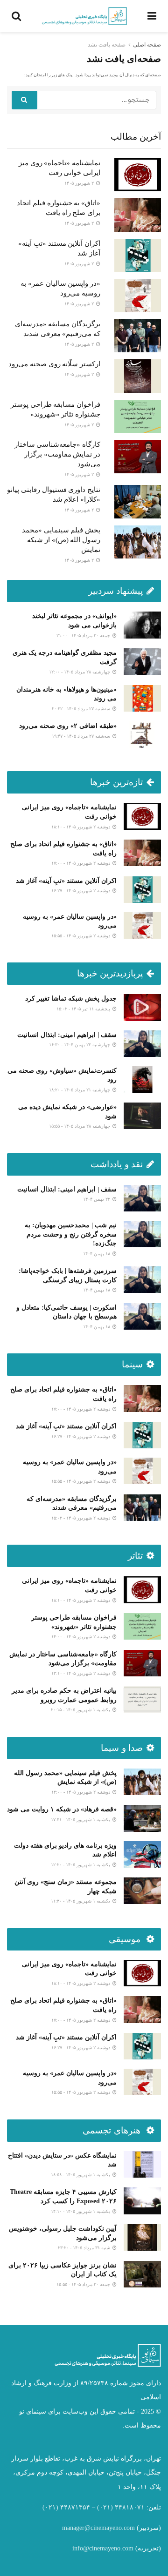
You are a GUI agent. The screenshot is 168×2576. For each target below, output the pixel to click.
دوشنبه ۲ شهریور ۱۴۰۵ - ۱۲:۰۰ (81, 1792)
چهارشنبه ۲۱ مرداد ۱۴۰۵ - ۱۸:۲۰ (80, 1090)
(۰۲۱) (105, 2507)
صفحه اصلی (147, 45)
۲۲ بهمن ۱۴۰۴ (97, 1199)
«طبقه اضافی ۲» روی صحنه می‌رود (68, 726)
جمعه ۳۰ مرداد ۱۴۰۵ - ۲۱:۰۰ (84, 636)
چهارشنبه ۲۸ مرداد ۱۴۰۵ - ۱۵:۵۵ (80, 1126)
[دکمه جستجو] (24, 100)
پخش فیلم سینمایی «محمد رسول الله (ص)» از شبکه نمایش (61, 540)
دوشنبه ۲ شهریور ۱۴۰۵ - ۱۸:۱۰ (81, 827)
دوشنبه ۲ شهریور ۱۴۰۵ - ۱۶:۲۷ (81, 891)
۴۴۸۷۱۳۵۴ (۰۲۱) (66, 2507)
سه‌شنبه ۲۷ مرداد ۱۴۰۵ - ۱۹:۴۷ (82, 736)
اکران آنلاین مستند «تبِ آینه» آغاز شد (66, 881)
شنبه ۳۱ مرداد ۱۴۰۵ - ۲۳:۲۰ (85, 2248)
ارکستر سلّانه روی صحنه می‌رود (54, 364)
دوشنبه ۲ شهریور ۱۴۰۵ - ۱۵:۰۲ (81, 1518)
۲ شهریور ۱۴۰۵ (80, 183)
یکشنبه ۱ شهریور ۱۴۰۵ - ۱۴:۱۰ (81, 2211)
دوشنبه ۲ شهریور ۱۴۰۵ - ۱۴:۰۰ (81, 1637)
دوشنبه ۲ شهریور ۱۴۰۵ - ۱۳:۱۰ (81, 1673)
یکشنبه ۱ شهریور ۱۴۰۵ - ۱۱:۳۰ (81, 1901)
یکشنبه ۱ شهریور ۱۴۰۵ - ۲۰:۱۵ (81, 1710)
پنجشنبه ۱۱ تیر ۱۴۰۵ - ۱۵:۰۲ (84, 1009)
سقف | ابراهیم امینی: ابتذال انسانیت (67, 1035)
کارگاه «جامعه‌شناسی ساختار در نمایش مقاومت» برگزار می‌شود (57, 454)
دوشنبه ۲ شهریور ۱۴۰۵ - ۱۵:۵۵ (81, 936)
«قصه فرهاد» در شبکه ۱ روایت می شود (62, 1809)
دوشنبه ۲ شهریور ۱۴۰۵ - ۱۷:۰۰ (81, 863)
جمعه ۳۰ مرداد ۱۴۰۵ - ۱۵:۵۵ (84, 2284)
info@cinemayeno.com (103, 2548)
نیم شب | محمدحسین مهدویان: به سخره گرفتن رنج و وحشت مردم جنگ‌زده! (71, 1234)
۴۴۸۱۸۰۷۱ (130, 2507)
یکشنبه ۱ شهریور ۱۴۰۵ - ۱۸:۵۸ (81, 2175)
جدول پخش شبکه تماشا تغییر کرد (71, 999)
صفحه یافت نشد (107, 45)
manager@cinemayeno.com (98, 2528)
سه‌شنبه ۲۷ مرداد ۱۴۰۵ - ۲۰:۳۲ (82, 709)
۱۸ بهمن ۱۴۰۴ (97, 1254)
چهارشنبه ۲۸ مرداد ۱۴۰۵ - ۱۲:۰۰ (80, 672)
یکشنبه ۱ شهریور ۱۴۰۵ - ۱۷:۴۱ (81, 1819)
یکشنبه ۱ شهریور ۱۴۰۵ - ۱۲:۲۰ (81, 1865)
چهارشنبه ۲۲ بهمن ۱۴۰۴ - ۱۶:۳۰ (80, 1045)
